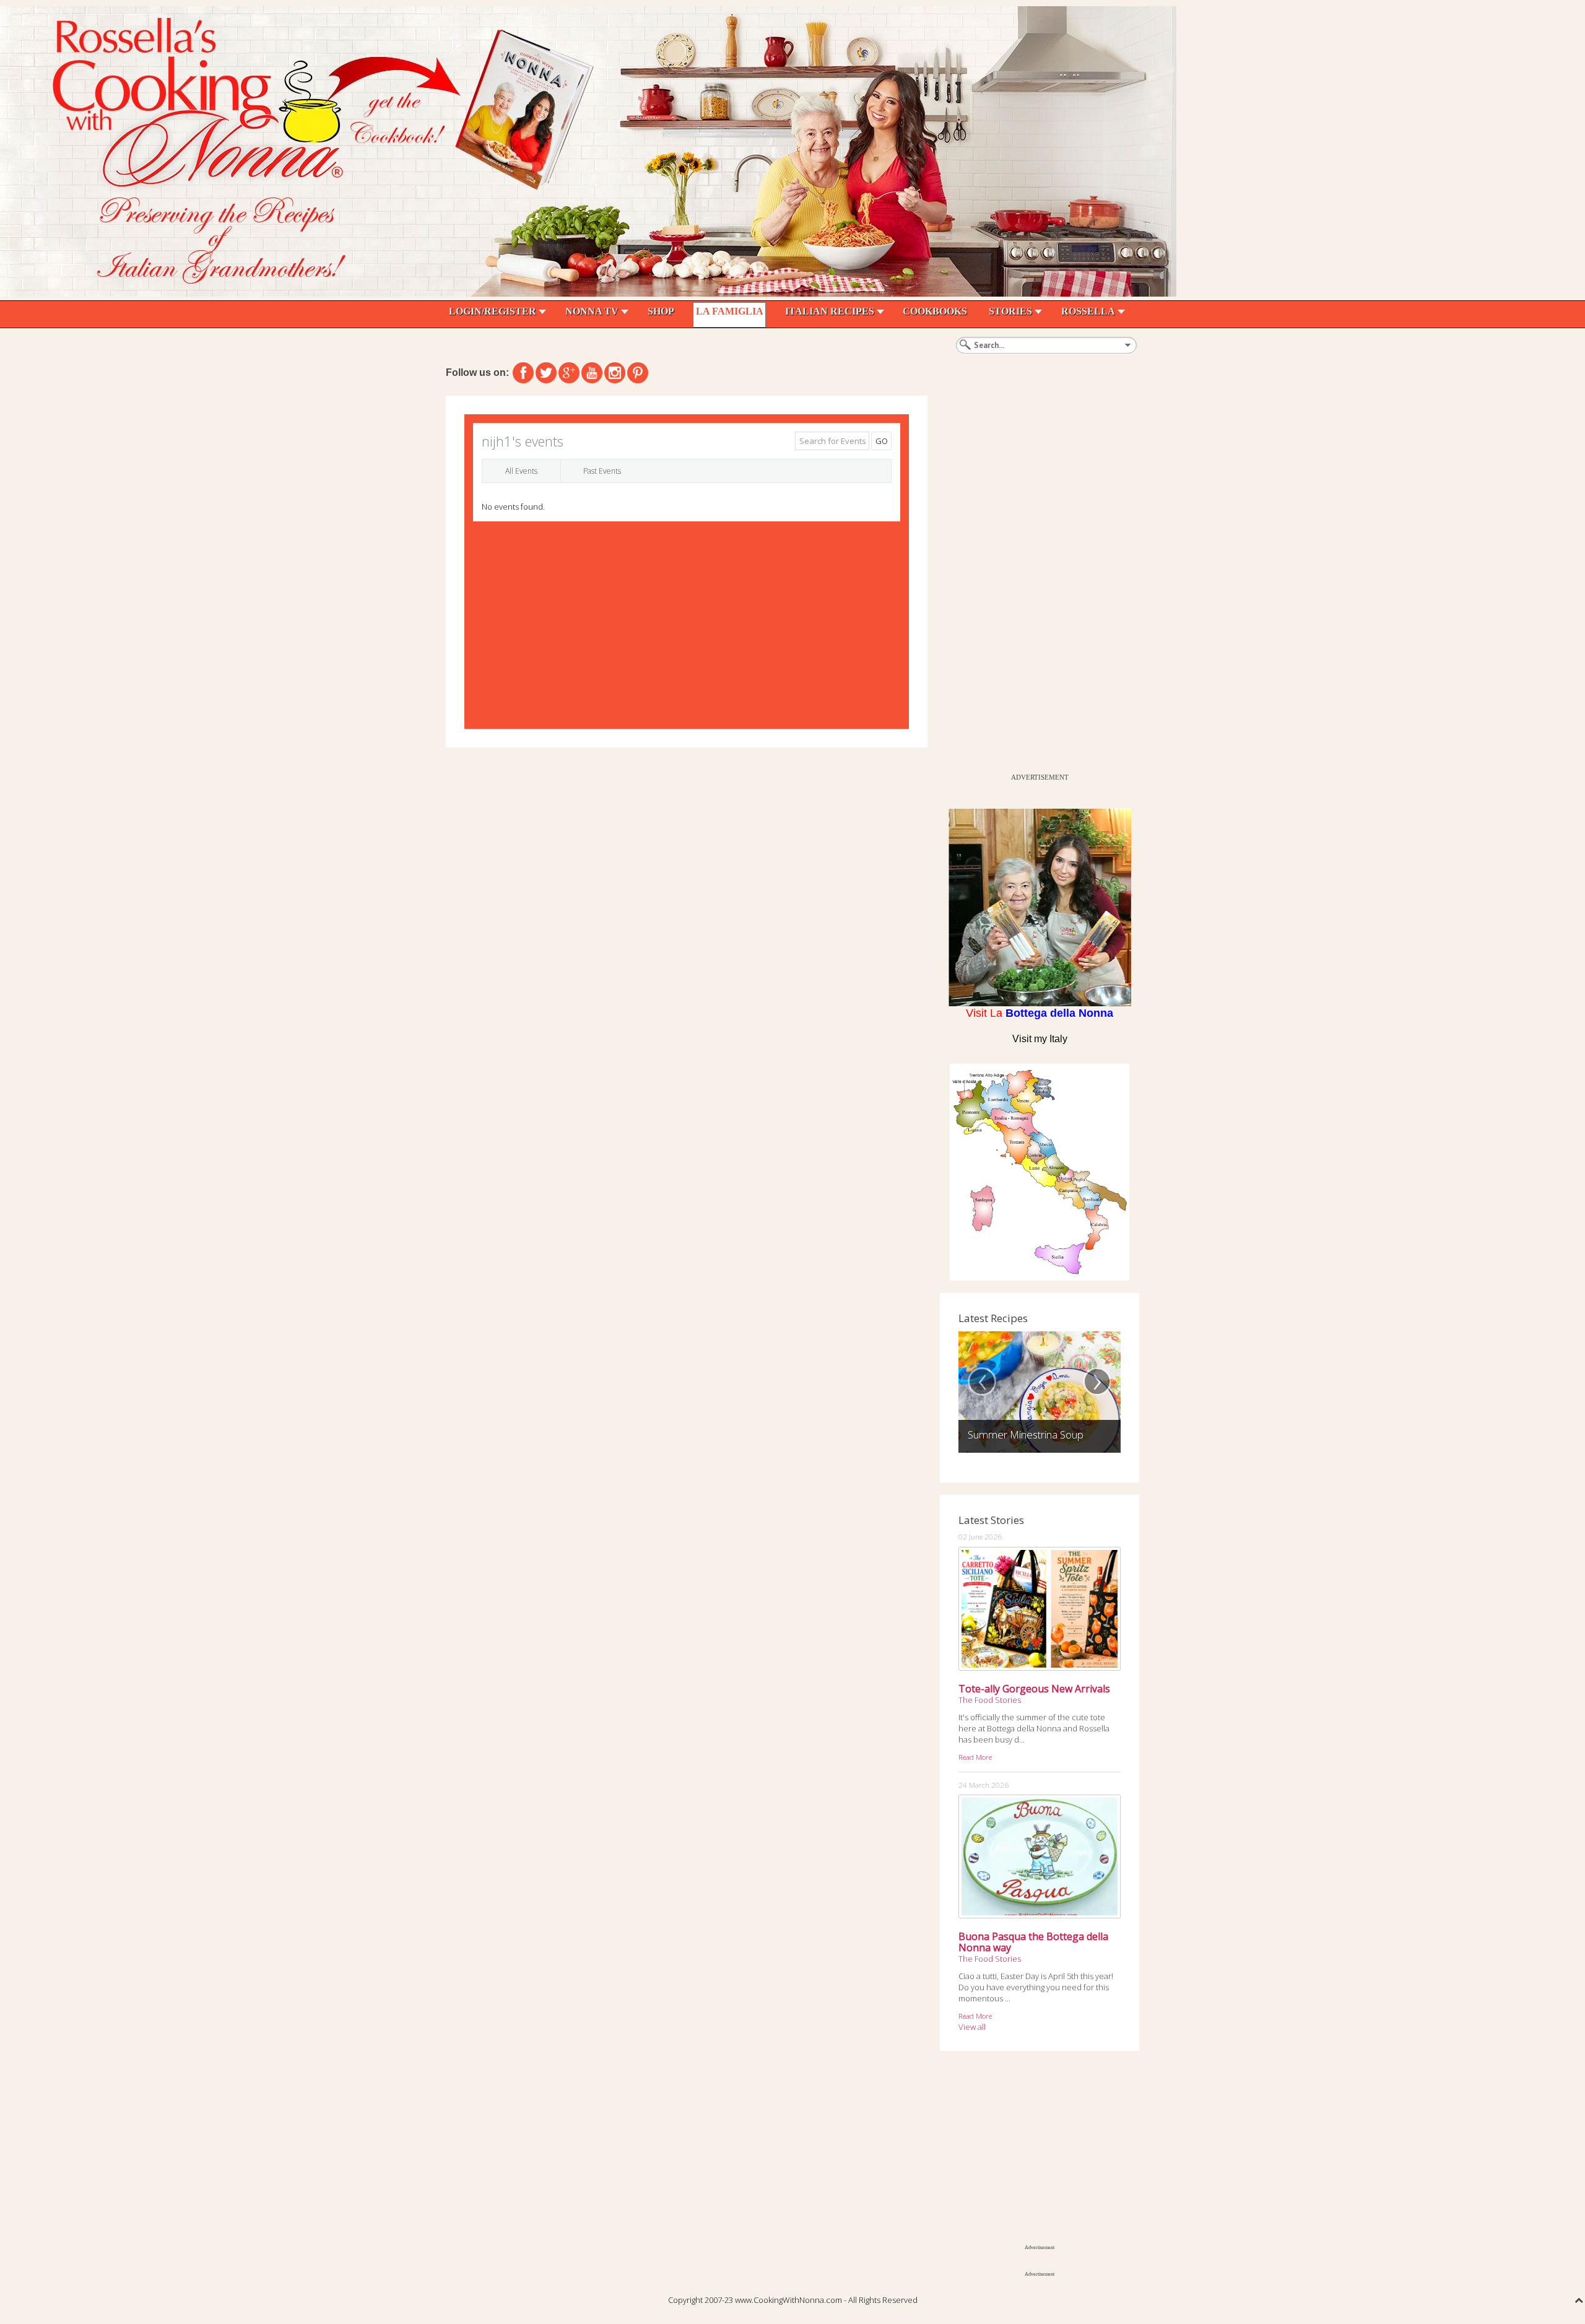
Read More (975, 1757)
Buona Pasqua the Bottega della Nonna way (1033, 1942)
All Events (521, 471)
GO (882, 441)
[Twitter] (546, 373)
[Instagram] (615, 373)
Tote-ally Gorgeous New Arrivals (1034, 1689)
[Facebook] (523, 373)
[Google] (569, 373)
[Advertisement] (1033, 581)
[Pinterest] (638, 373)
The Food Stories (990, 1700)
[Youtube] (592, 373)
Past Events (602, 471)
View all (972, 2027)
